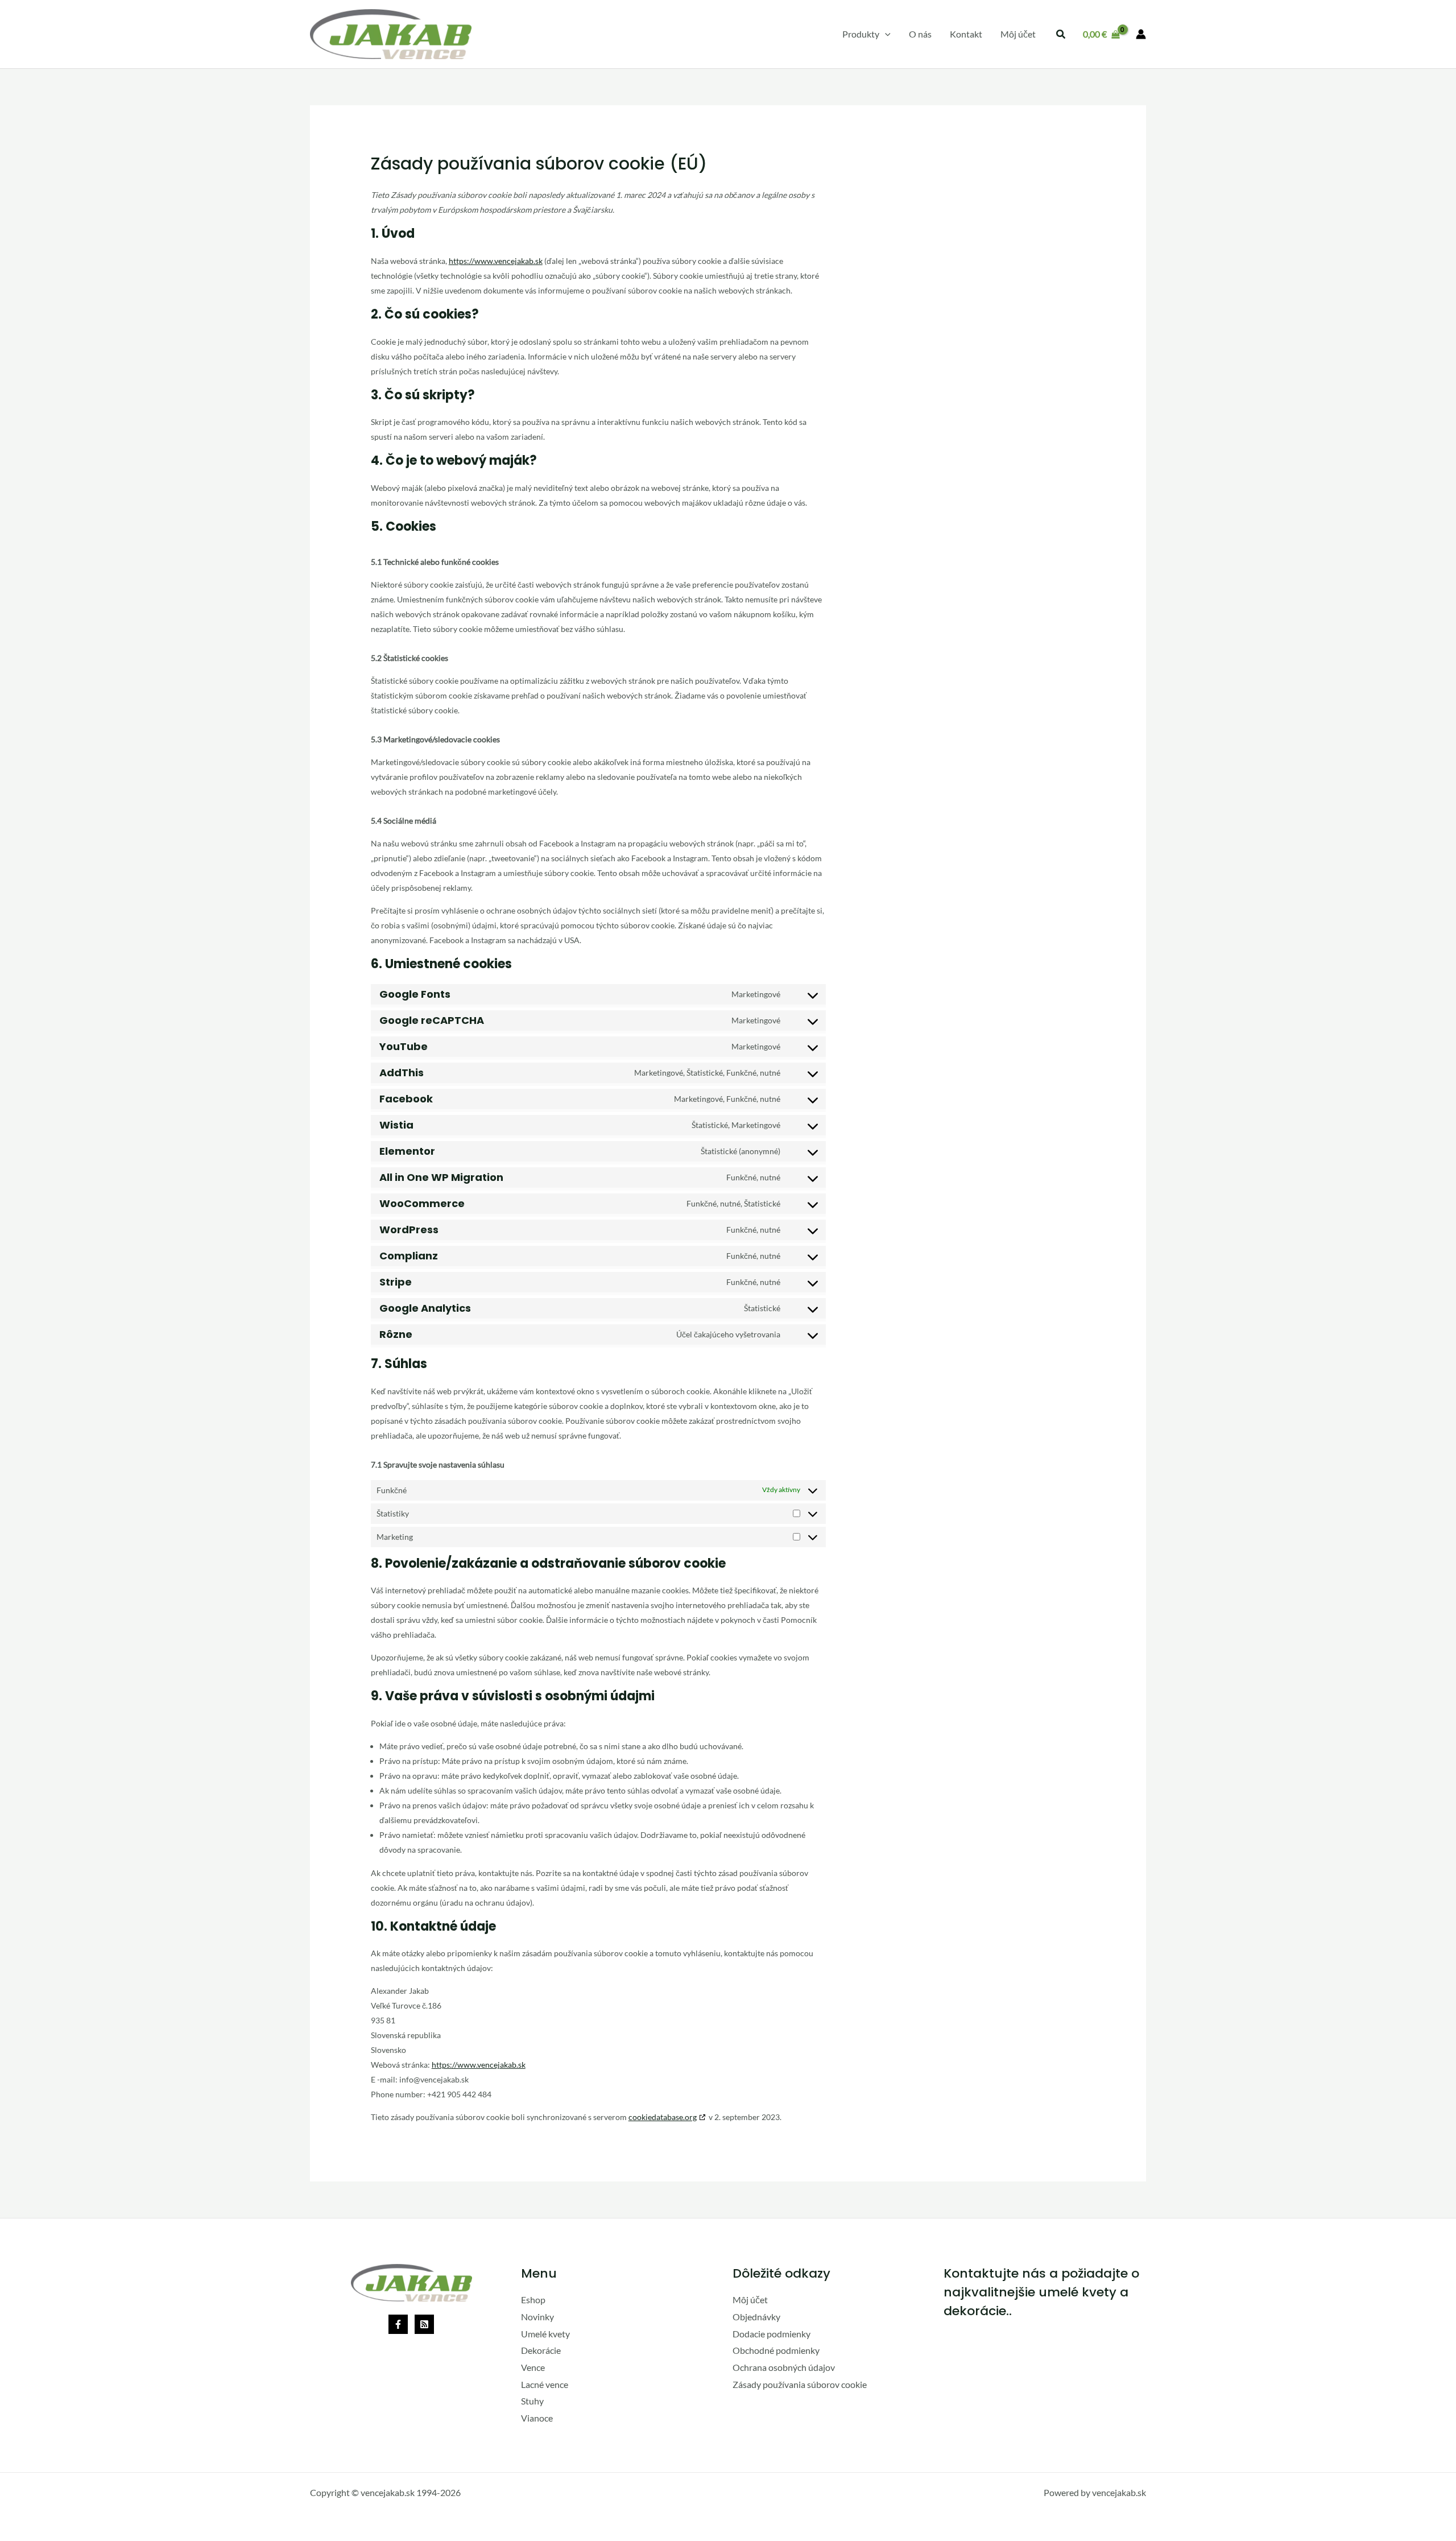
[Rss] (424, 2324)
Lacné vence (545, 2384)
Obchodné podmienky (776, 2350)
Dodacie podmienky (772, 2334)
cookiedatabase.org (663, 2117)
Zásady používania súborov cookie (800, 2384)
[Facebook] (398, 2324)
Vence (533, 2367)
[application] (885, 34)
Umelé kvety (545, 2334)
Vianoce (537, 2418)
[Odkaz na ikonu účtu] (1141, 34)
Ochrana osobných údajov (784, 2367)
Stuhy (532, 2401)
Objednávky (756, 2317)
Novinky (537, 2317)
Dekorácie (541, 2350)
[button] (866, 34)
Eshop (533, 2300)
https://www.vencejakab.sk (496, 261)
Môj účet (750, 2300)
